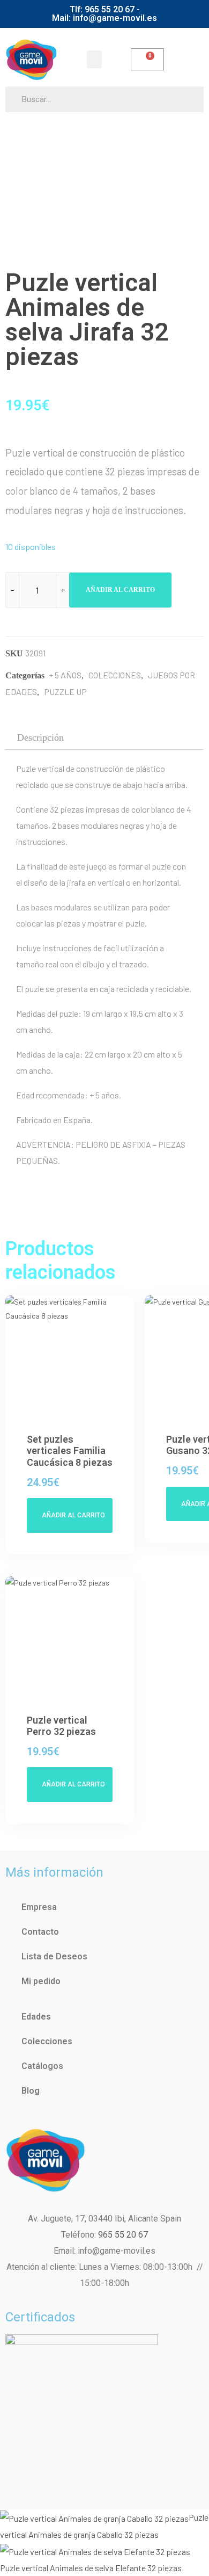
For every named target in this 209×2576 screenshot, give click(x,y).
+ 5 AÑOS (65, 675)
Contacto (40, 1932)
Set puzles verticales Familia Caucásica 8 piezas (70, 1451)
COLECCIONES (115, 675)
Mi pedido (41, 1981)
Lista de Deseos (54, 1956)
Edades (36, 2017)
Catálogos (42, 2066)
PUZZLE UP (65, 692)
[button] (94, 59)
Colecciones (47, 2041)
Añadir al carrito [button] (73, 1515)
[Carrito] (147, 59)
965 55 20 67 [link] (123, 2235)
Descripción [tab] (40, 737)
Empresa (39, 1907)
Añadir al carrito (120, 590)
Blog (31, 2091)
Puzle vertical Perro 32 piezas (61, 1726)
